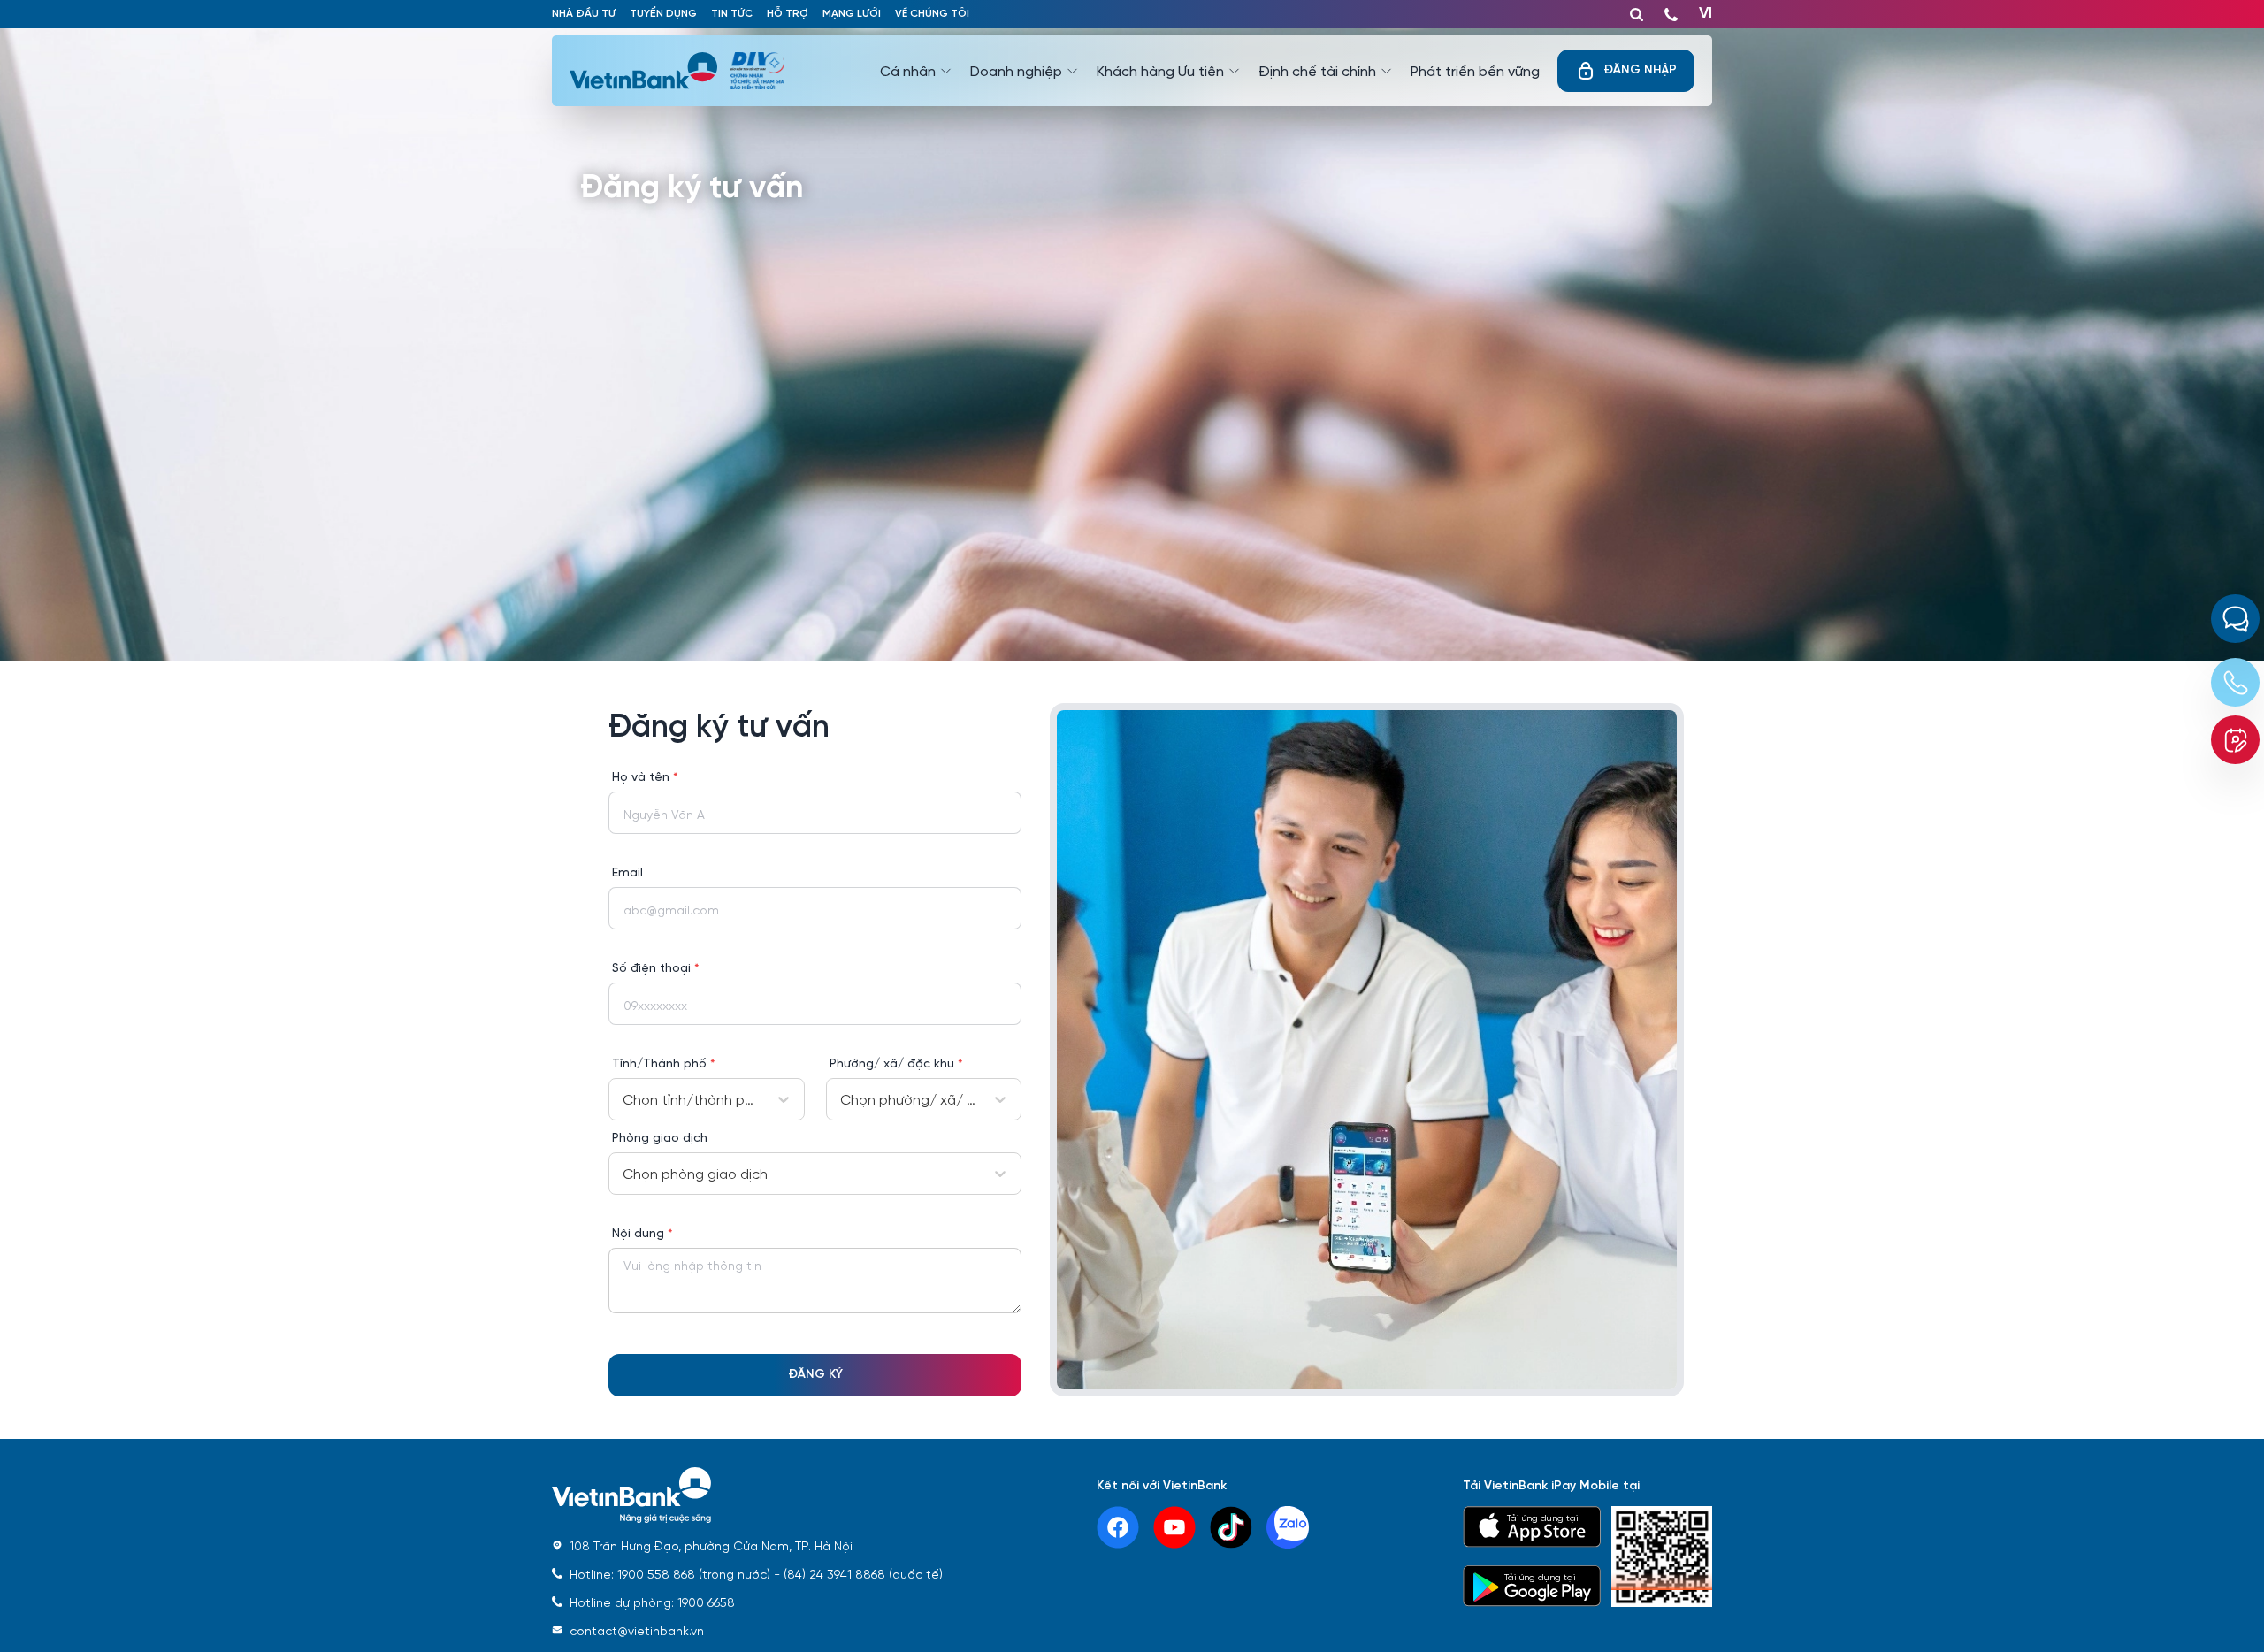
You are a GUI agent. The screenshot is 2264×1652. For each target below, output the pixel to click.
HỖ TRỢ (788, 14)
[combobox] (624, 1099)
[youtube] (1174, 1527)
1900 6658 (652, 1602)
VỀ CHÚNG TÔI (932, 14)
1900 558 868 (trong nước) (670, 1573)
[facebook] (1118, 1527)
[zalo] (1288, 1527)
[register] (2235, 740)
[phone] (1671, 11)
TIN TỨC (732, 14)
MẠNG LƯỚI (852, 14)
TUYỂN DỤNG (663, 14)
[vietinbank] (650, 71)
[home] (747, 1496)
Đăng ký (815, 1375)
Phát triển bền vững (1475, 70)
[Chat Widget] (2235, 619)
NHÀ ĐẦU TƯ (584, 14)
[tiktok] (1231, 1527)
